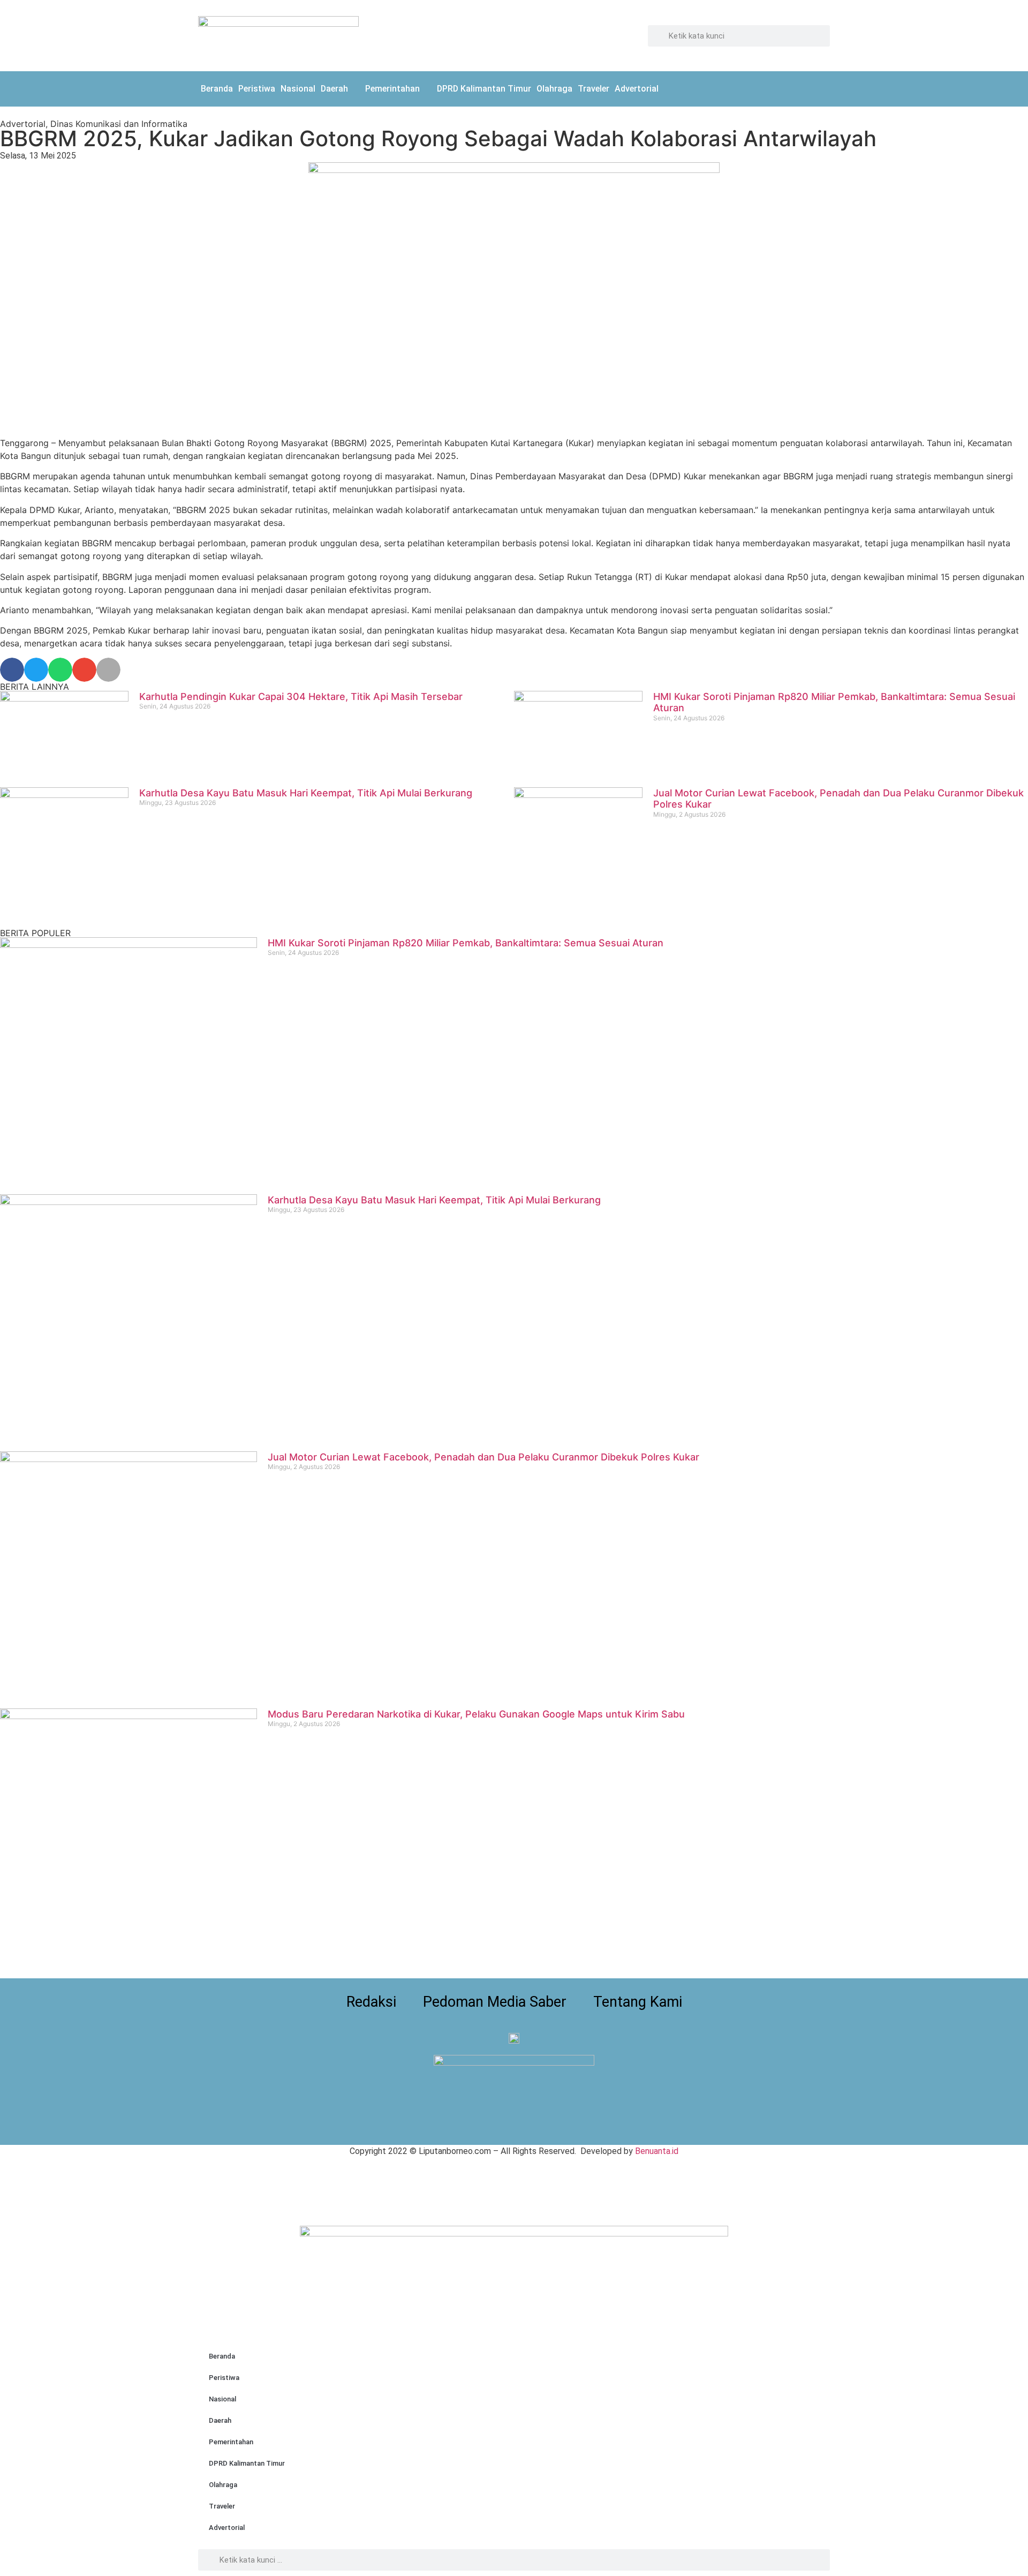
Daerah (334, 89)
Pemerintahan (392, 89)
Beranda (217, 89)
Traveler (594, 89)
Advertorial (637, 89)
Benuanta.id (657, 2151)
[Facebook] (795, 87)
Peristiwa (257, 89)
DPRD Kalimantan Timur (484, 89)
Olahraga (554, 89)
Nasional (298, 89)
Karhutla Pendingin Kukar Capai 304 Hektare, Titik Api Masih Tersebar (301, 696)
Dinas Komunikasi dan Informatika (119, 124)
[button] (12, 670)
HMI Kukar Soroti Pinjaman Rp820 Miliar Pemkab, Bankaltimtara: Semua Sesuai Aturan (466, 943)
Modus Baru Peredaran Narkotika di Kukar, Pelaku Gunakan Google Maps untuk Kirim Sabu (476, 1714)
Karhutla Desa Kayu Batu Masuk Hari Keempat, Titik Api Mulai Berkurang (306, 793)
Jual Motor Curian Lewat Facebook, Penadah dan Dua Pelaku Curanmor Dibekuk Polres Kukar (483, 1457)
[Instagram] (819, 87)
